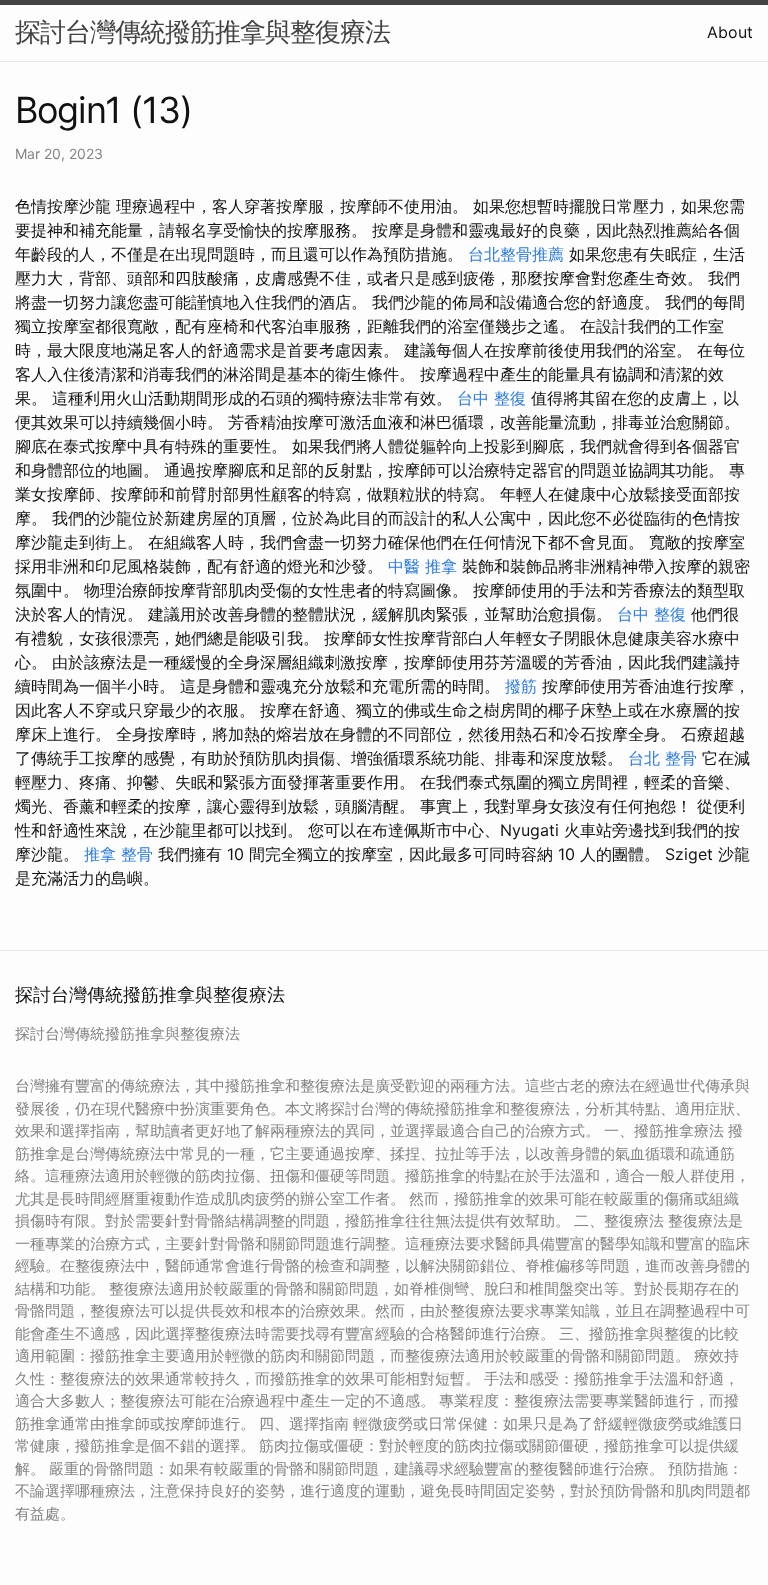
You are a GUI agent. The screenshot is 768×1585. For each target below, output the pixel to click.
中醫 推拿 (422, 566)
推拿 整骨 (118, 854)
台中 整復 (491, 398)
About (730, 32)
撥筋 (521, 686)
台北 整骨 (662, 758)
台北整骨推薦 (516, 254)
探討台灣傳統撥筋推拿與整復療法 (202, 31)
